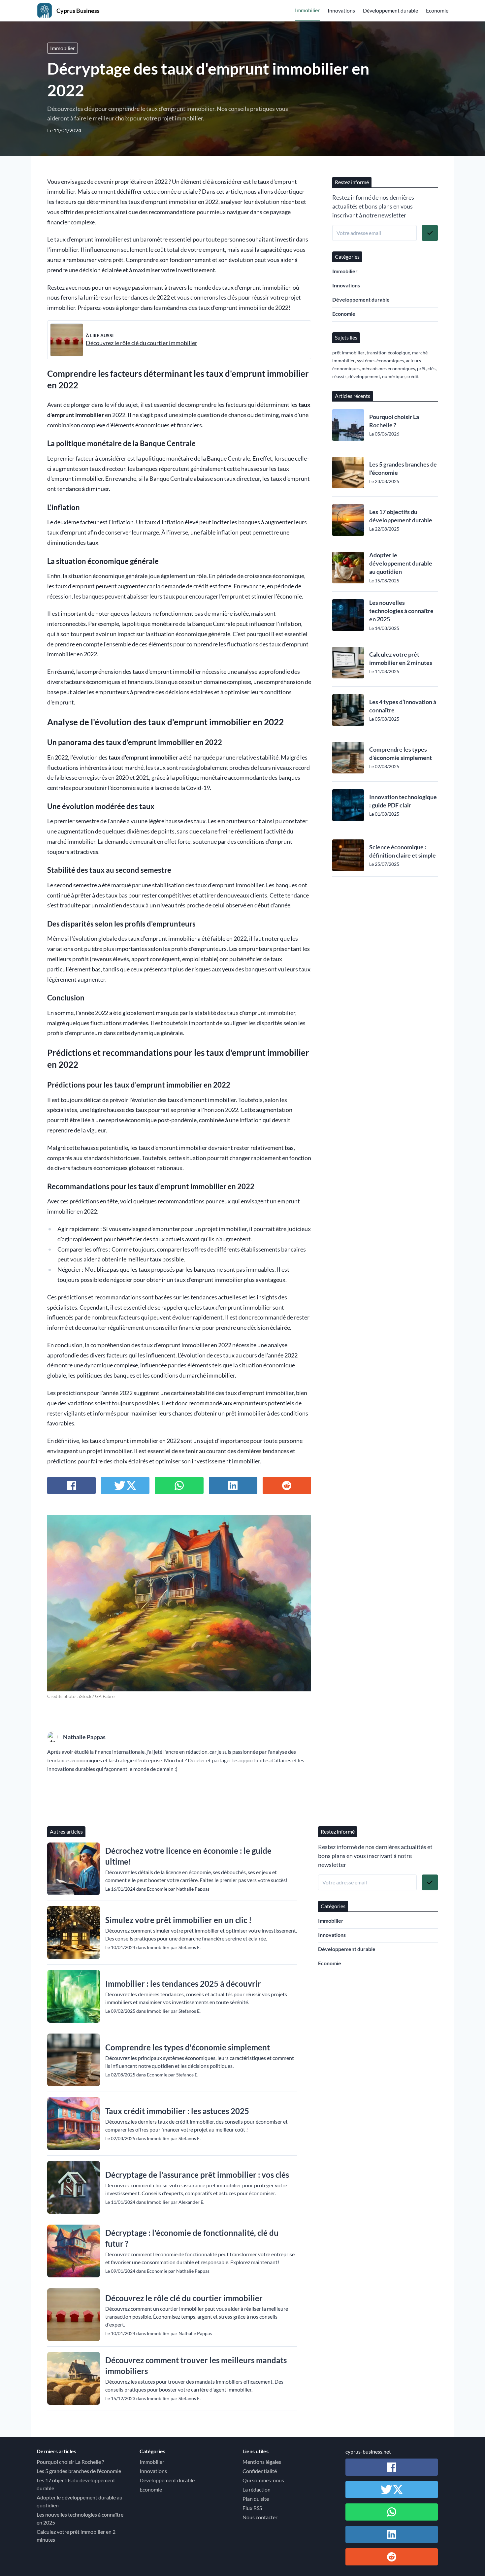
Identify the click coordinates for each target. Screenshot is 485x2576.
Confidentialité (260, 2471)
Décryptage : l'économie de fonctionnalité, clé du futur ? (192, 2238)
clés (432, 368)
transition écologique (388, 353)
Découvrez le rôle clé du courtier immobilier (142, 343)
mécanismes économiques (388, 368)
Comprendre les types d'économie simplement (401, 753)
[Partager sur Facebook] (71, 1485)
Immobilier (307, 10)
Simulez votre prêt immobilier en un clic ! (178, 1920)
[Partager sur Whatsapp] (179, 1485)
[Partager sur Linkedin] (233, 1485)
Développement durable (390, 10)
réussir (260, 297)
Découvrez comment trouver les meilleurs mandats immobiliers (196, 2365)
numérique (393, 376)
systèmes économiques (380, 360)
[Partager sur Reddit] (287, 1485)
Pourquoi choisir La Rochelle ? (394, 421)
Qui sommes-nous (263, 2480)
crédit (413, 376)
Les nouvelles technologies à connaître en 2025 (401, 611)
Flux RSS (252, 2508)
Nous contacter (260, 2517)
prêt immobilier (348, 353)
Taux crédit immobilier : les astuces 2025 (177, 2111)
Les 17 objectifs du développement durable (401, 516)
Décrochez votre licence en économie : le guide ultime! (188, 1856)
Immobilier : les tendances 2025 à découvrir (183, 1984)
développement (364, 376)
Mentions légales (262, 2462)
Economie (437, 10)
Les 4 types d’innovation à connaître (403, 706)
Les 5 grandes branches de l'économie (403, 468)
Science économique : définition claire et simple (403, 851)
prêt (421, 368)
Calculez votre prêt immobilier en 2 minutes (401, 658)
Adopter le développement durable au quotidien (401, 563)
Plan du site (256, 2499)
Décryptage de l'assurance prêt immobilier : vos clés (197, 2175)
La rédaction (257, 2489)
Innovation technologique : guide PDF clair (403, 801)
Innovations (341, 10)
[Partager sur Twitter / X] (125, 1485)
